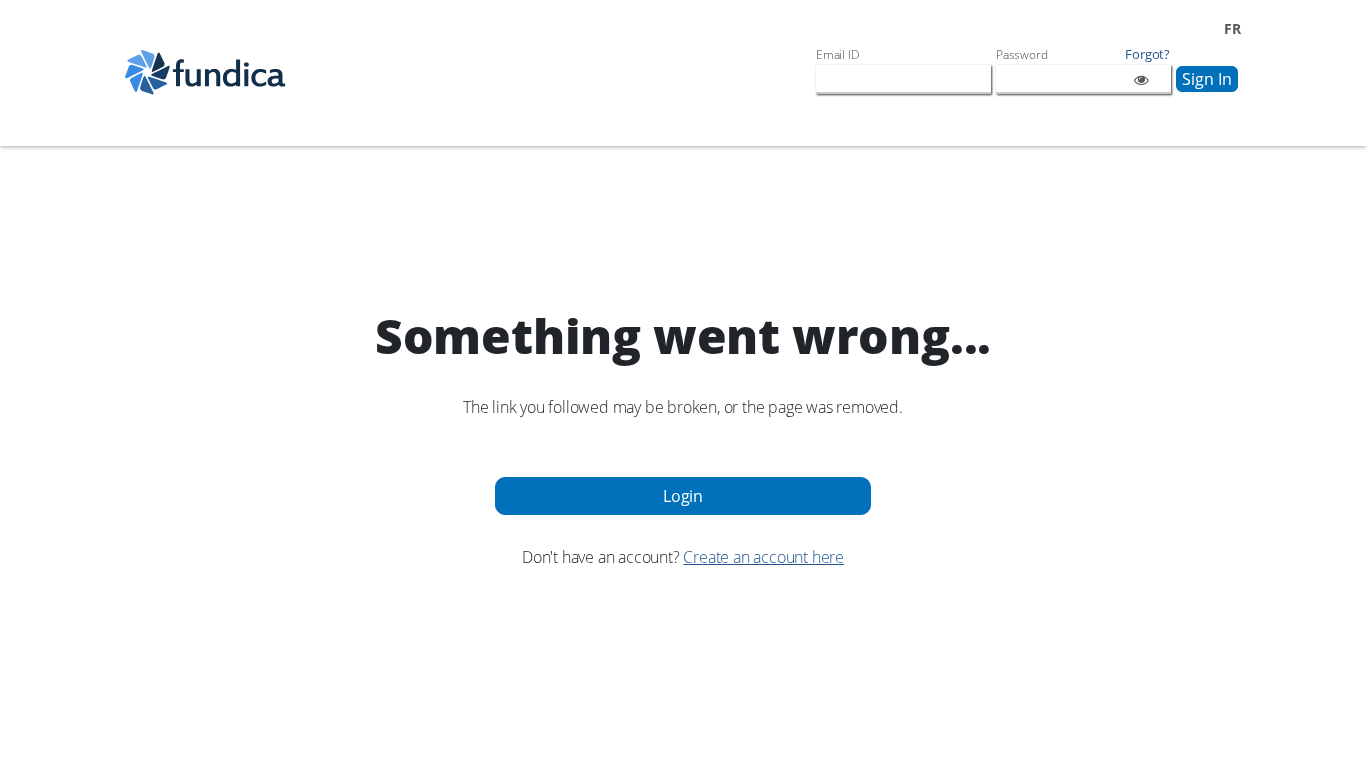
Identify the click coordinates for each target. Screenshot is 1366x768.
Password (1021, 54)
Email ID (837, 54)
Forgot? (1147, 54)
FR (1232, 28)
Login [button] (683, 496)
